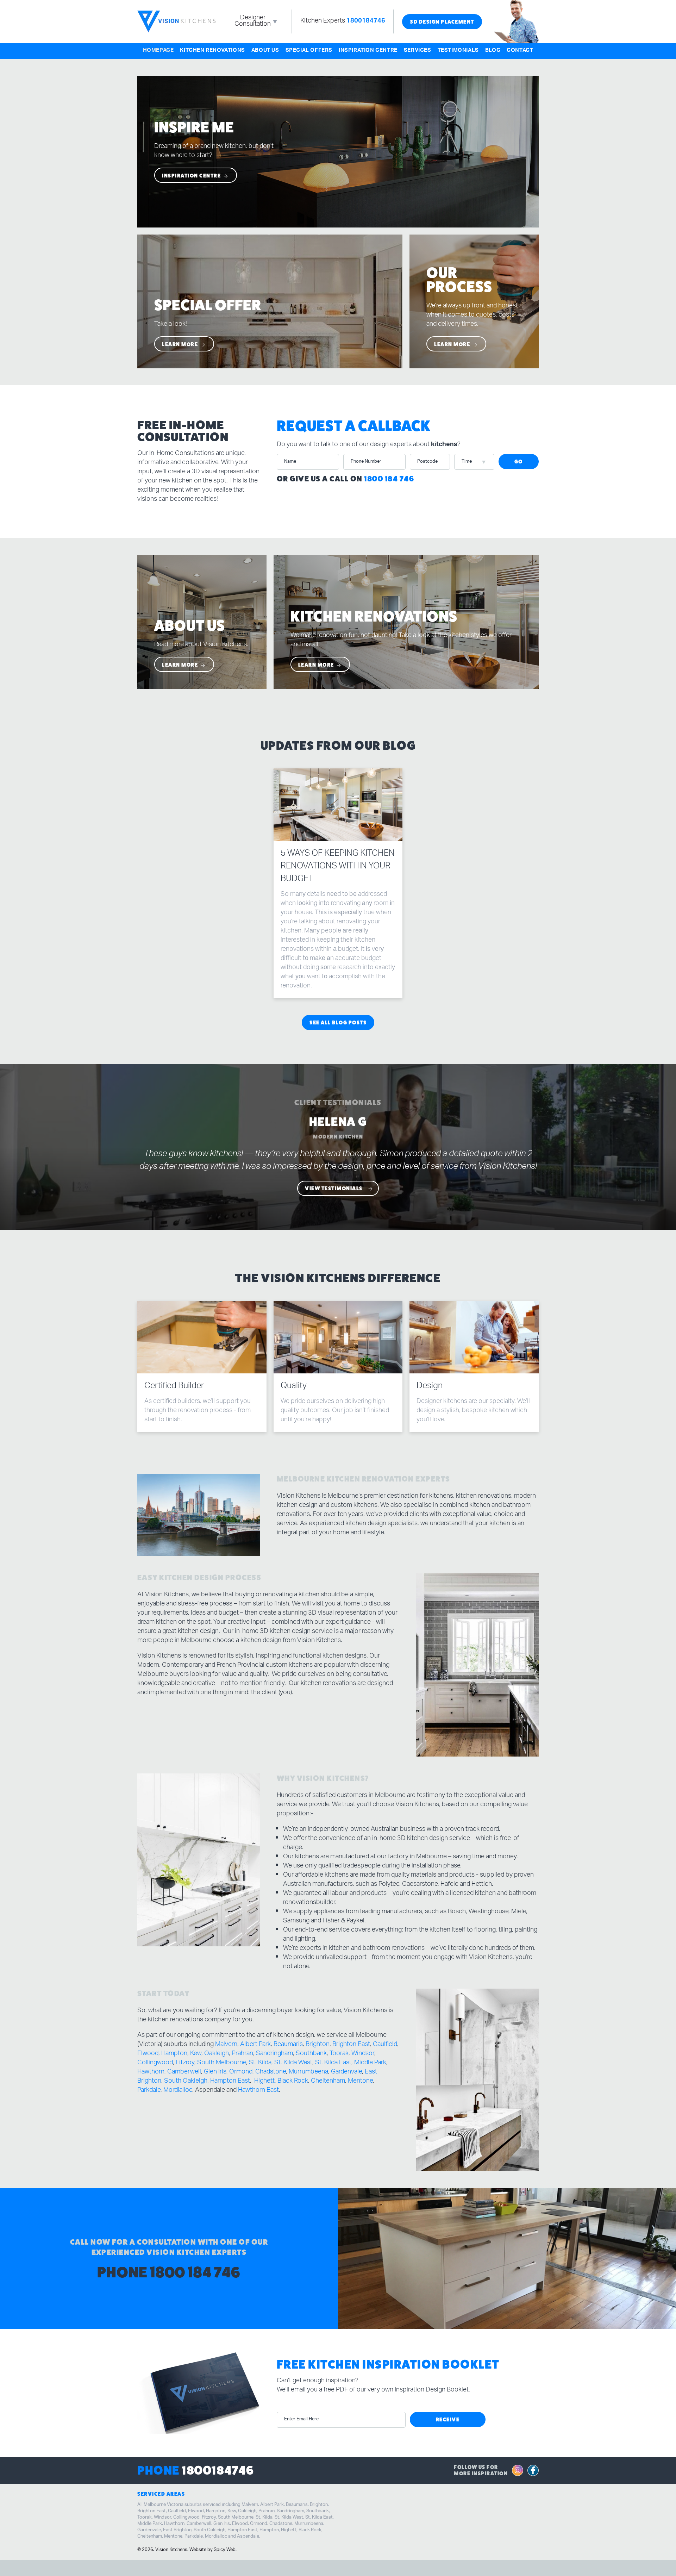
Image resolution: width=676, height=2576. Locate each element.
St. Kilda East (333, 2063)
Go (519, 461)
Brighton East (351, 2045)
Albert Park (255, 2045)
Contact (520, 51)
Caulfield (385, 2045)
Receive (448, 2419)
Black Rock (293, 2082)
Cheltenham (328, 2082)
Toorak (339, 2054)
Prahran (242, 2054)
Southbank (311, 2054)
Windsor (363, 2054)
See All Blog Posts (338, 1022)
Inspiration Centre (368, 51)
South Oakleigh (186, 2082)
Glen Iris (215, 2072)
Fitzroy (185, 2063)
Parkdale (149, 2091)
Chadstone (271, 2072)
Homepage (158, 51)
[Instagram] (518, 2471)
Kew (196, 2054)
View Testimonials (334, 1188)
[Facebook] (533, 2471)
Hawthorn (151, 2072)
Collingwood (155, 2063)
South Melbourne (222, 2063)
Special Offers (309, 51)
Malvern (226, 2045)
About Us (265, 51)
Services (418, 51)
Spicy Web (225, 2550)
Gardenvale (346, 2072)
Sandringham (274, 2054)
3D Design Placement (442, 22)
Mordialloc (178, 2091)
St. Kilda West (293, 2063)
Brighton (318, 2045)
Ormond (241, 2072)
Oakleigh (217, 2054)
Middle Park (370, 2063)
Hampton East (230, 2082)
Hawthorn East (258, 2091)
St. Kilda (260, 2063)
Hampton (174, 2054)
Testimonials (458, 51)
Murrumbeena (308, 2072)
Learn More (181, 344)
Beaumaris (288, 2045)
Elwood (148, 2054)
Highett (264, 2082)
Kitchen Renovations (212, 51)
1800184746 (366, 21)
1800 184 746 (389, 479)
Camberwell (184, 2072)
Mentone (360, 2082)
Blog (493, 51)
